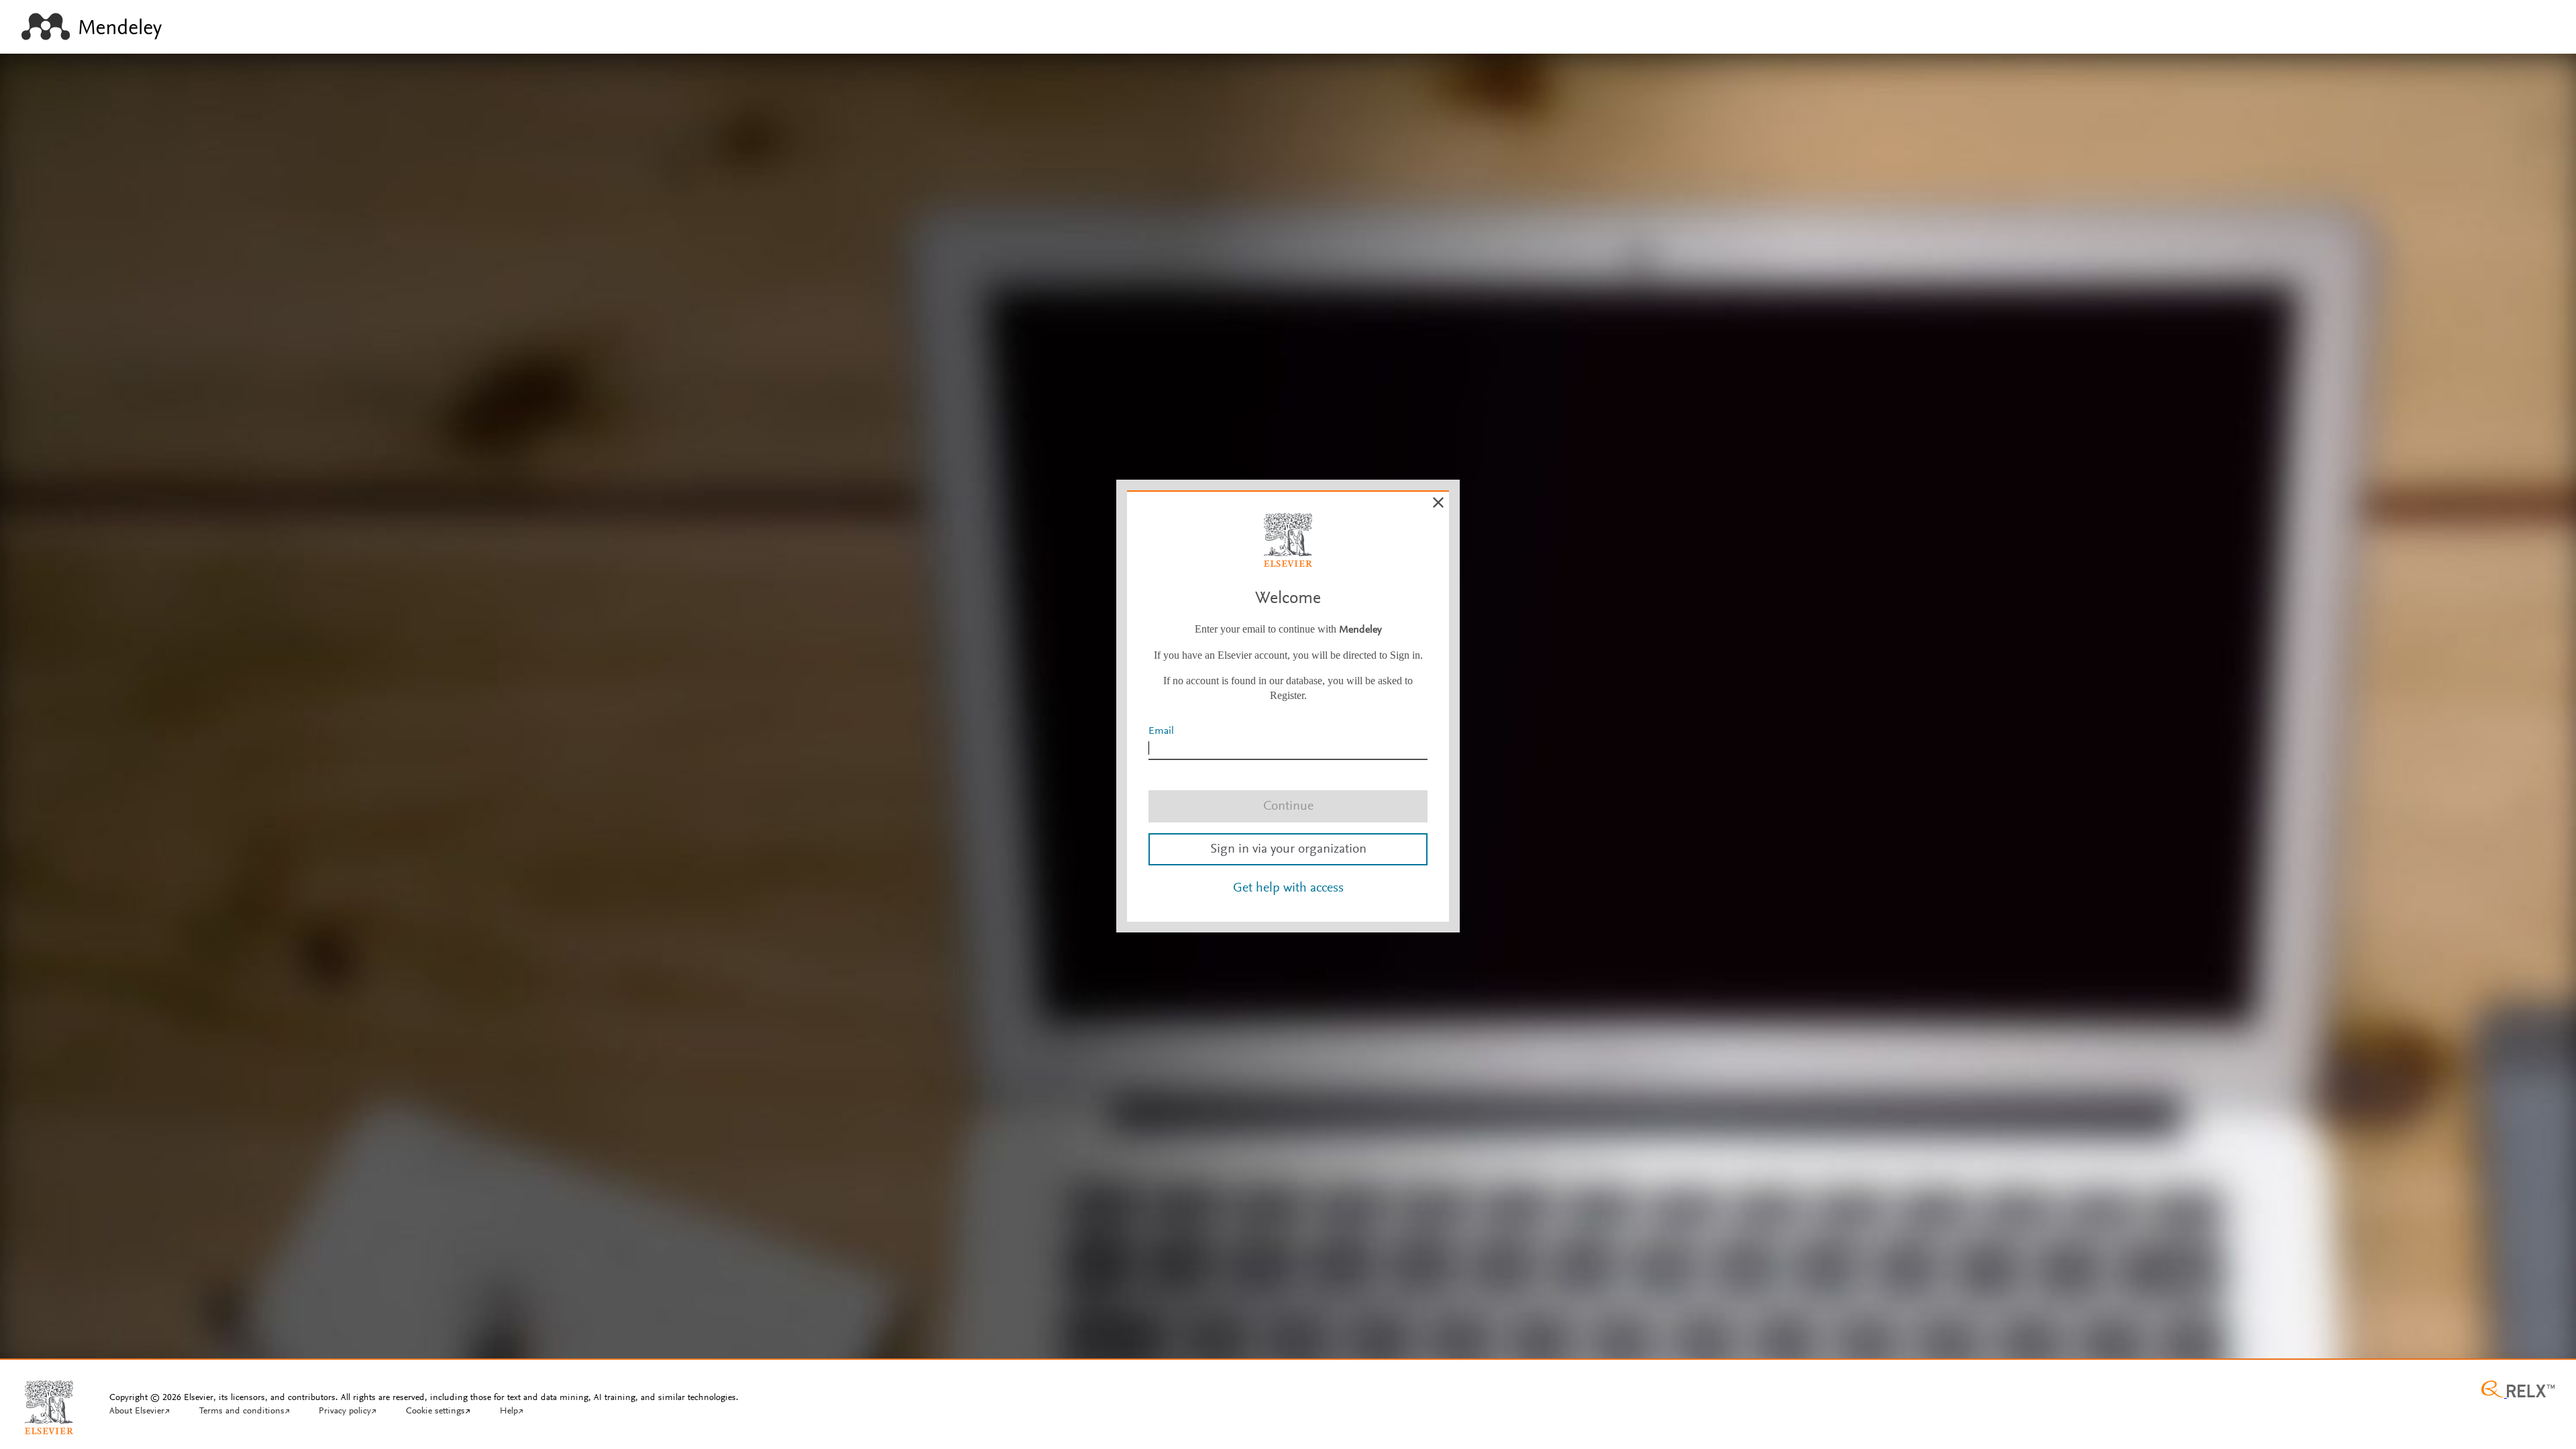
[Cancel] (1438, 502)
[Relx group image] (2518, 1391)
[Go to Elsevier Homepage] (49, 1402)
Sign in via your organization (1288, 849)
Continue (1288, 806)
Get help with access (1288, 888)
